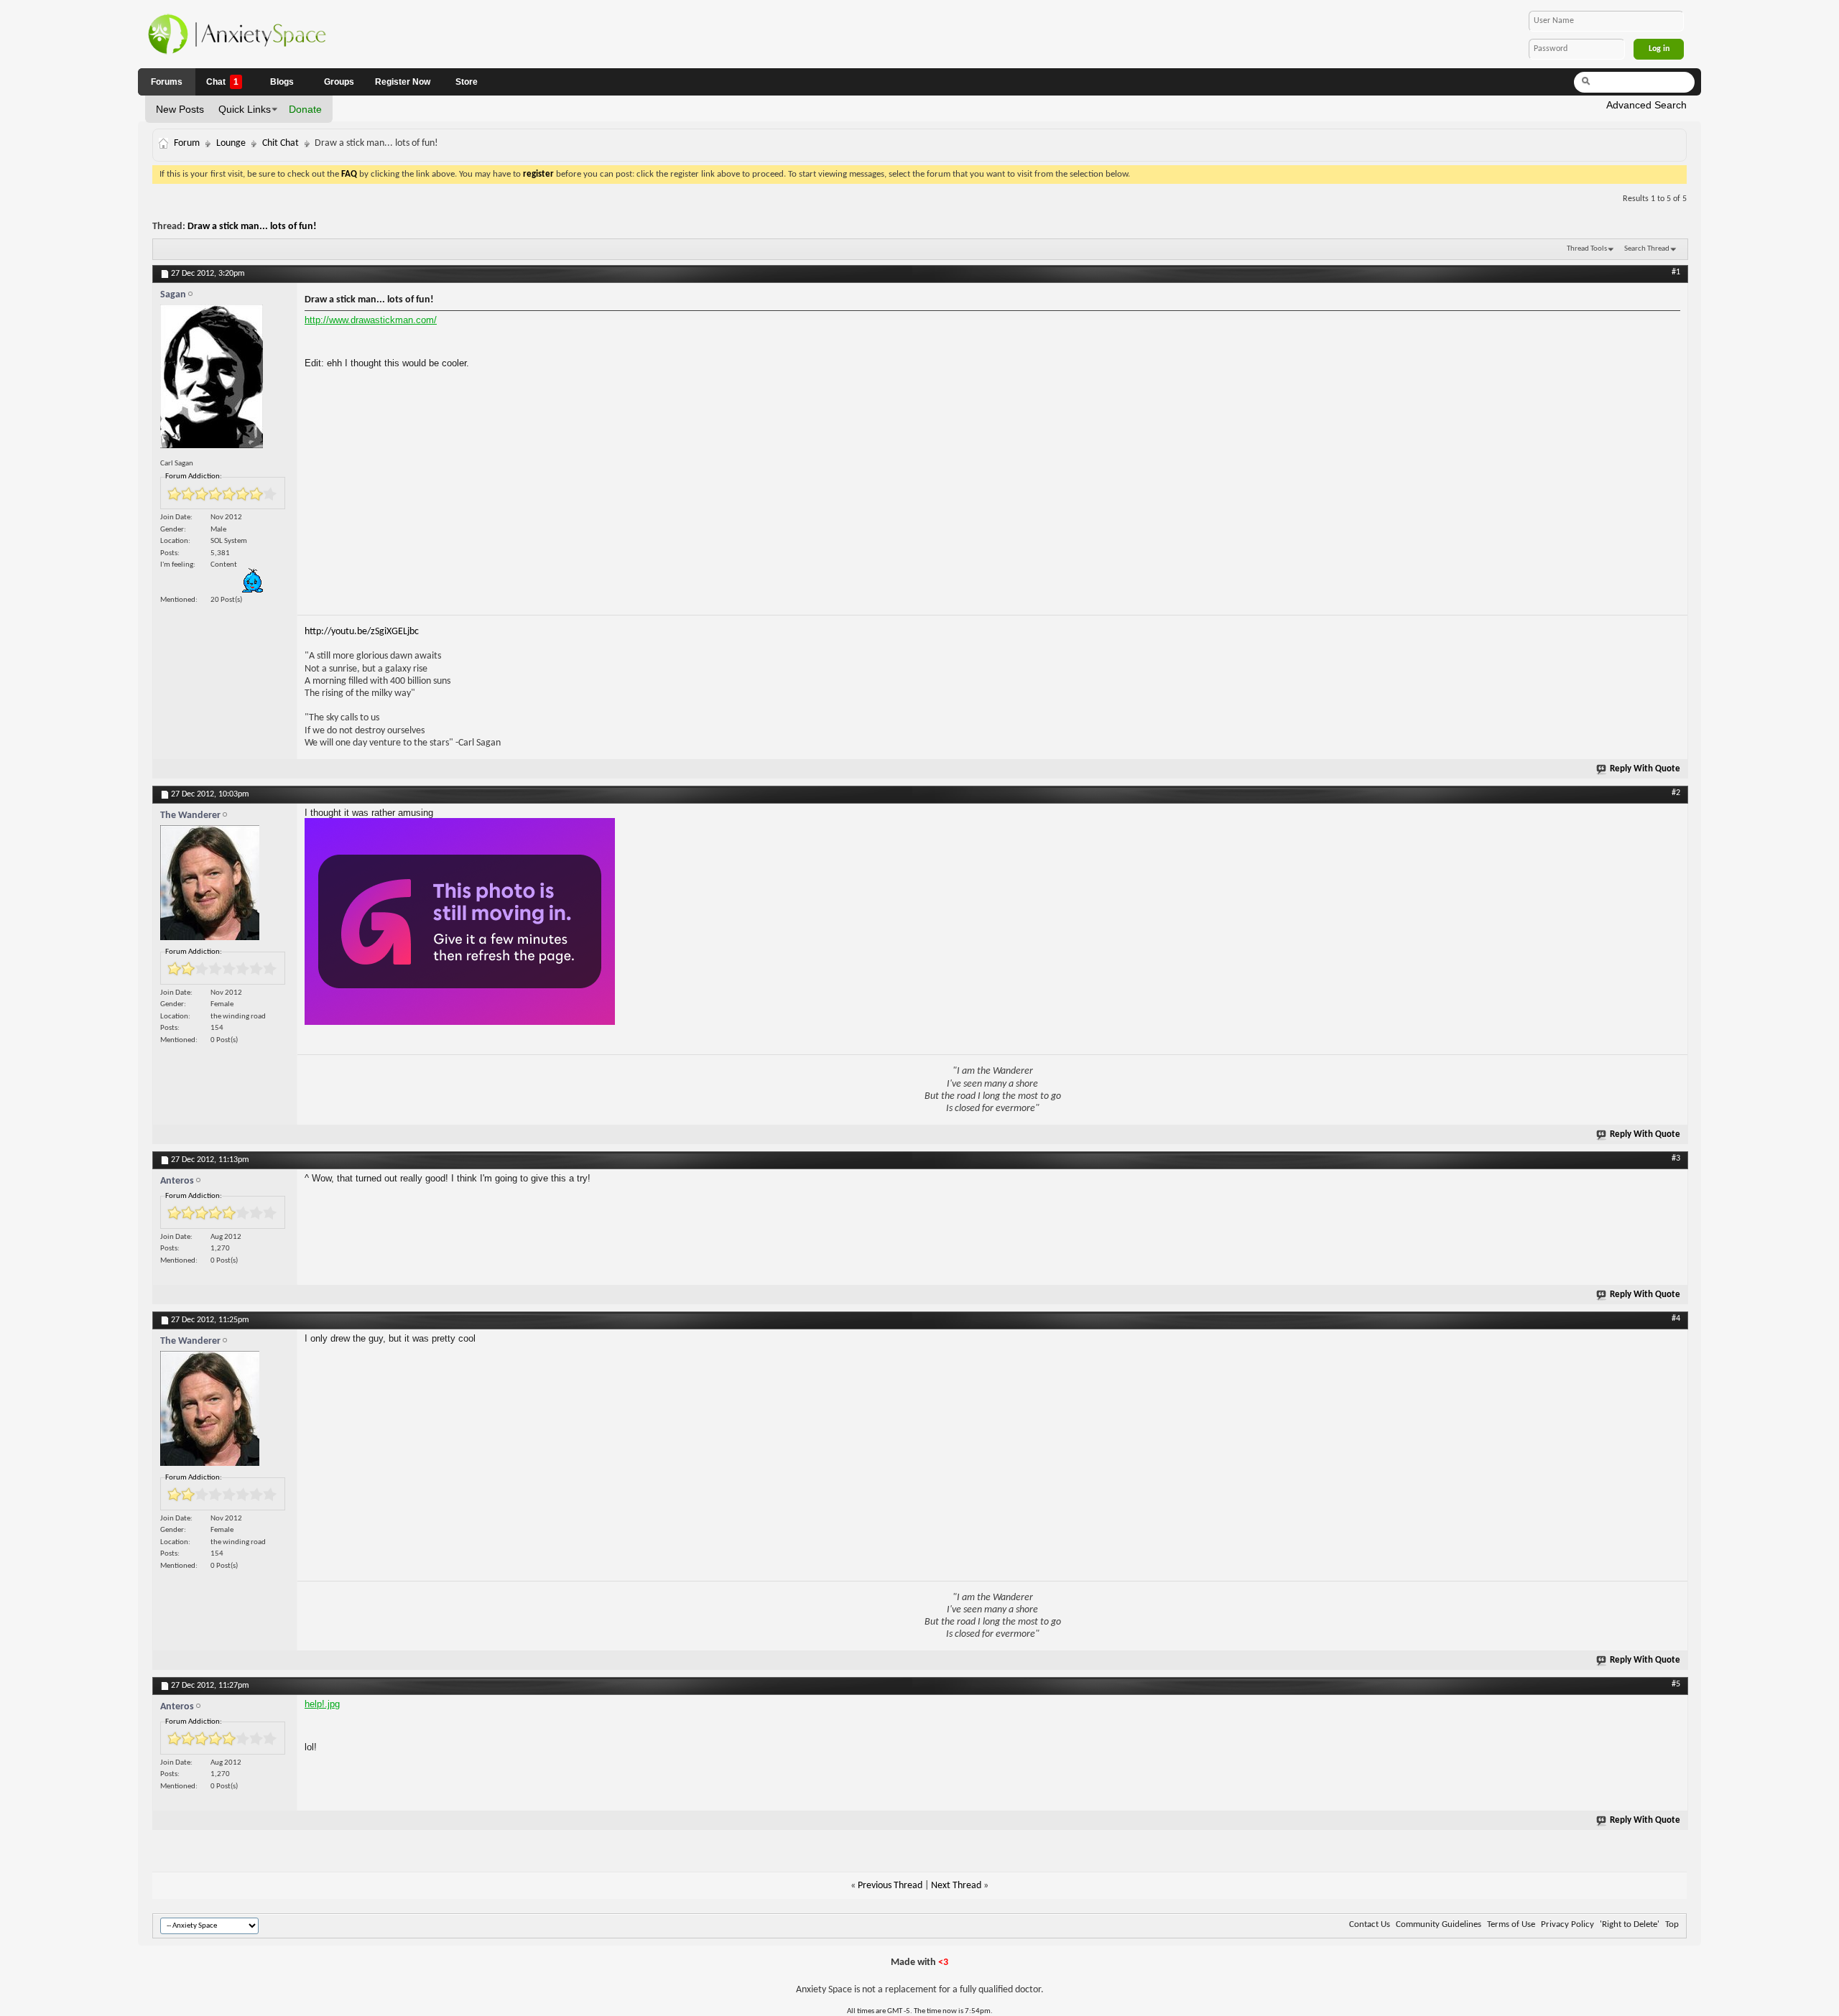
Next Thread (956, 1886)
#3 (1676, 1158)
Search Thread (1647, 249)
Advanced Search (1646, 105)
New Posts (180, 109)
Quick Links (245, 109)
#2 (1676, 793)
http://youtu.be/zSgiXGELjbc (362, 632)
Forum (187, 143)
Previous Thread (890, 1886)
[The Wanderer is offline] (225, 886)
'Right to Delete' (1630, 1924)
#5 (1676, 1684)
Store (467, 82)
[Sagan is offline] (225, 380)
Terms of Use (1511, 1924)
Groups (339, 82)
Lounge (231, 143)
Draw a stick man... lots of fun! (252, 227)
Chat (222, 82)
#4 (1676, 1319)
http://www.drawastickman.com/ (371, 320)
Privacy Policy (1567, 1924)
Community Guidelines (1439, 1924)
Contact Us (1370, 1924)
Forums (167, 82)
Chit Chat (281, 143)
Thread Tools (1587, 249)
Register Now (403, 82)
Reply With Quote (1645, 769)
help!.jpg (322, 1704)
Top (1672, 1924)
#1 (1676, 272)
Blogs (282, 82)
